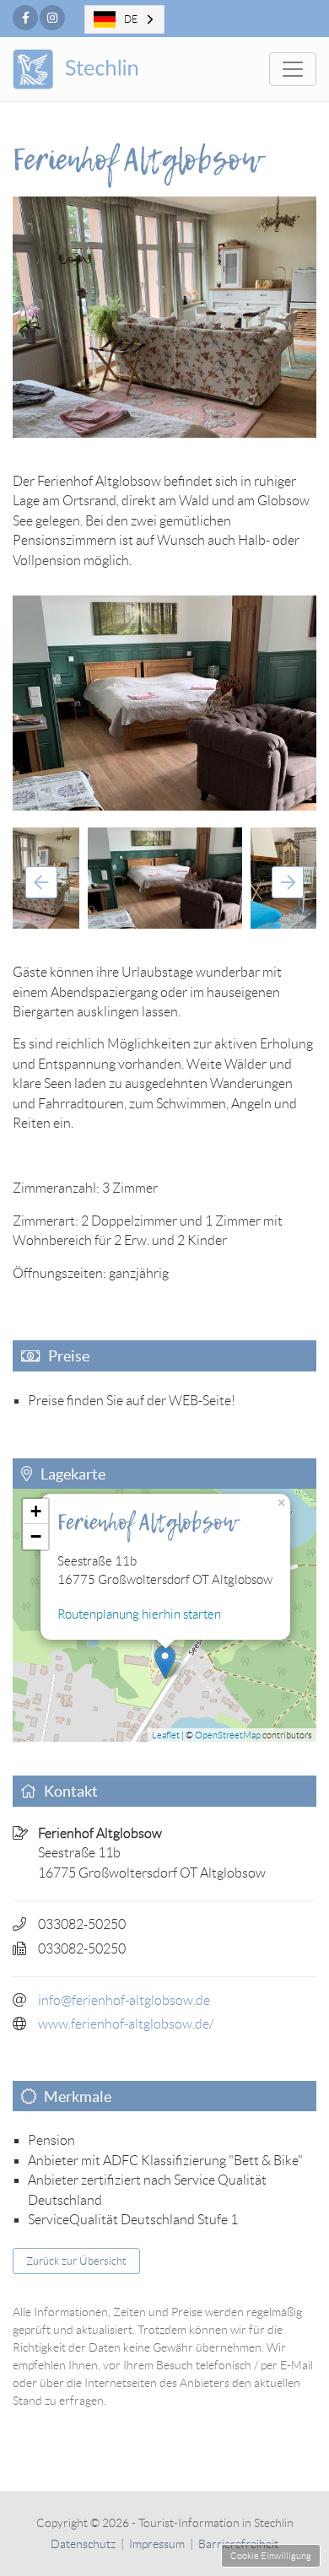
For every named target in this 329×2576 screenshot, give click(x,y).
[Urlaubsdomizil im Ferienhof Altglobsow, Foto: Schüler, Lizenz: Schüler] (164, 703)
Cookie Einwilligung (271, 2556)
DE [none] (131, 19)
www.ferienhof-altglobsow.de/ (126, 2024)
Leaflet (166, 1735)
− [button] (36, 1536)
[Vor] (288, 882)
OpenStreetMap (228, 1735)
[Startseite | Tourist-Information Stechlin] (99, 69)
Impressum (157, 2544)
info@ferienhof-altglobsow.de (124, 2000)
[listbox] (124, 19)
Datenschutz (83, 2544)
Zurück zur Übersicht (76, 2261)
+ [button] (36, 1511)
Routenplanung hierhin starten (139, 1614)
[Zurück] (41, 882)
